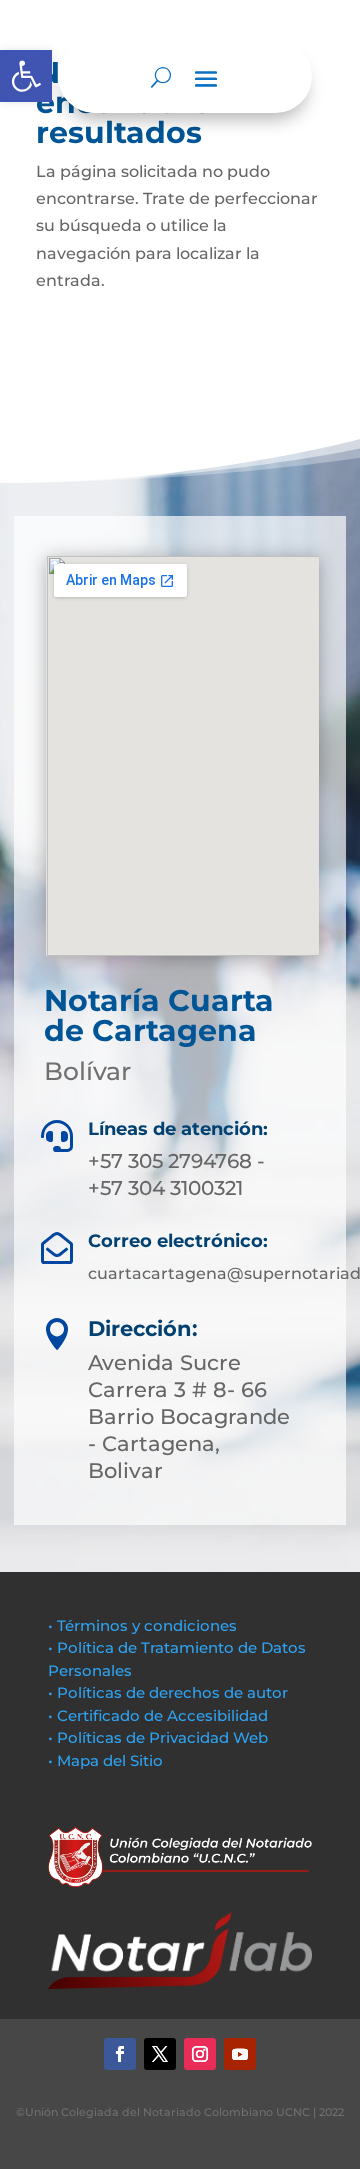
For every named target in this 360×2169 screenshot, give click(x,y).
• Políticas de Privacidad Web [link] (158, 1737)
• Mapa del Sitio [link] (107, 1760)
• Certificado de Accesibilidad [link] (158, 1715)
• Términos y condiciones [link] (142, 1625)
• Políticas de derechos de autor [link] (168, 1692)
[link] (26, 76)
